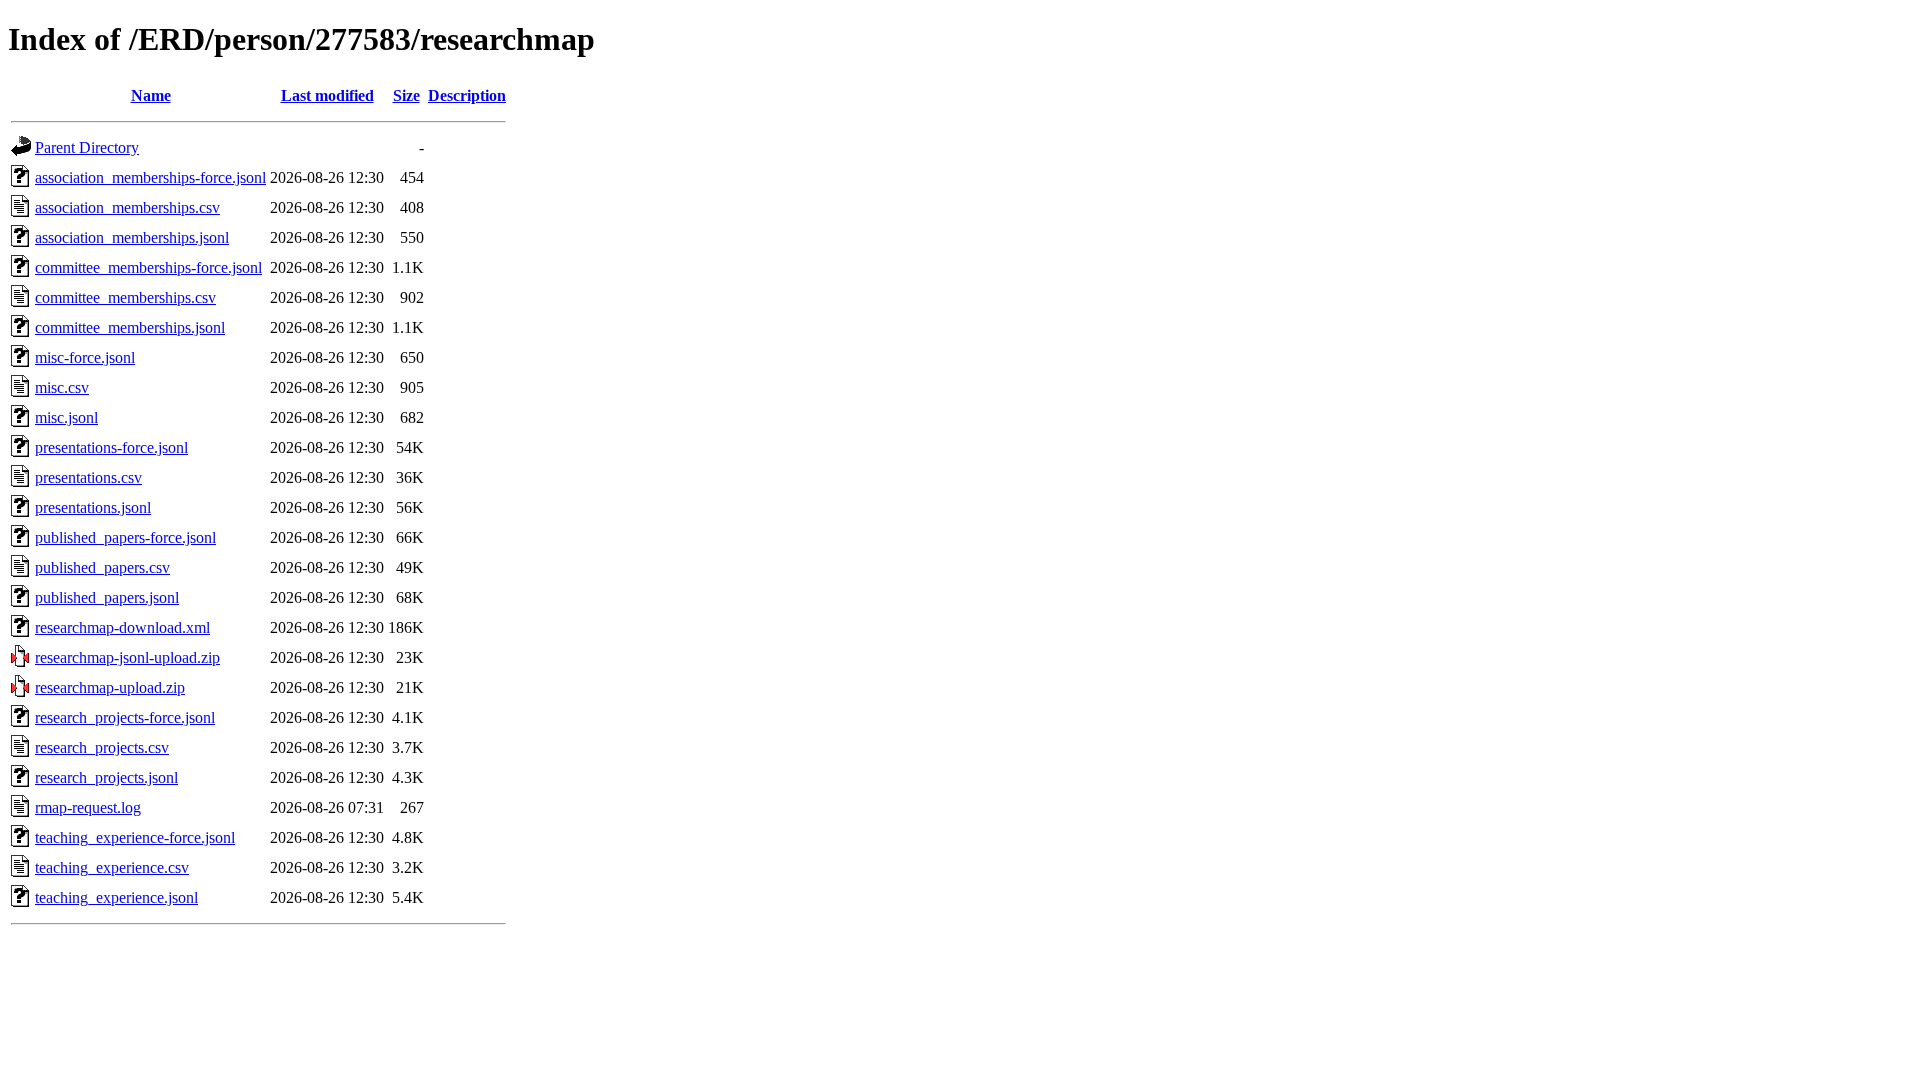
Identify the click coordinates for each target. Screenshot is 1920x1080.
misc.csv (62, 387)
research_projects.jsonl (106, 777)
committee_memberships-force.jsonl (148, 267)
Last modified (327, 95)
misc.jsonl (66, 417)
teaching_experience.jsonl (116, 897)
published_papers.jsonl (107, 597)
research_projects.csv (102, 747)
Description (467, 95)
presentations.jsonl (93, 507)
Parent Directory (87, 147)
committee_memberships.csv (125, 297)
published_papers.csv (102, 567)
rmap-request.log (88, 807)
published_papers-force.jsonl (125, 537)
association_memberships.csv (127, 207)
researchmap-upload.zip (110, 687)
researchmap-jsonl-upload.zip (127, 657)
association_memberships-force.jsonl (150, 177)
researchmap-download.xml (122, 627)
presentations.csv (88, 477)
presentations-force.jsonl (111, 447)
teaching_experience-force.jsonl (135, 837)
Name (151, 95)
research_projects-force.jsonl (125, 717)
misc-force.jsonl (85, 357)
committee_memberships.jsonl (130, 327)
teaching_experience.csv (112, 867)
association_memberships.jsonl (132, 237)
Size (406, 95)
